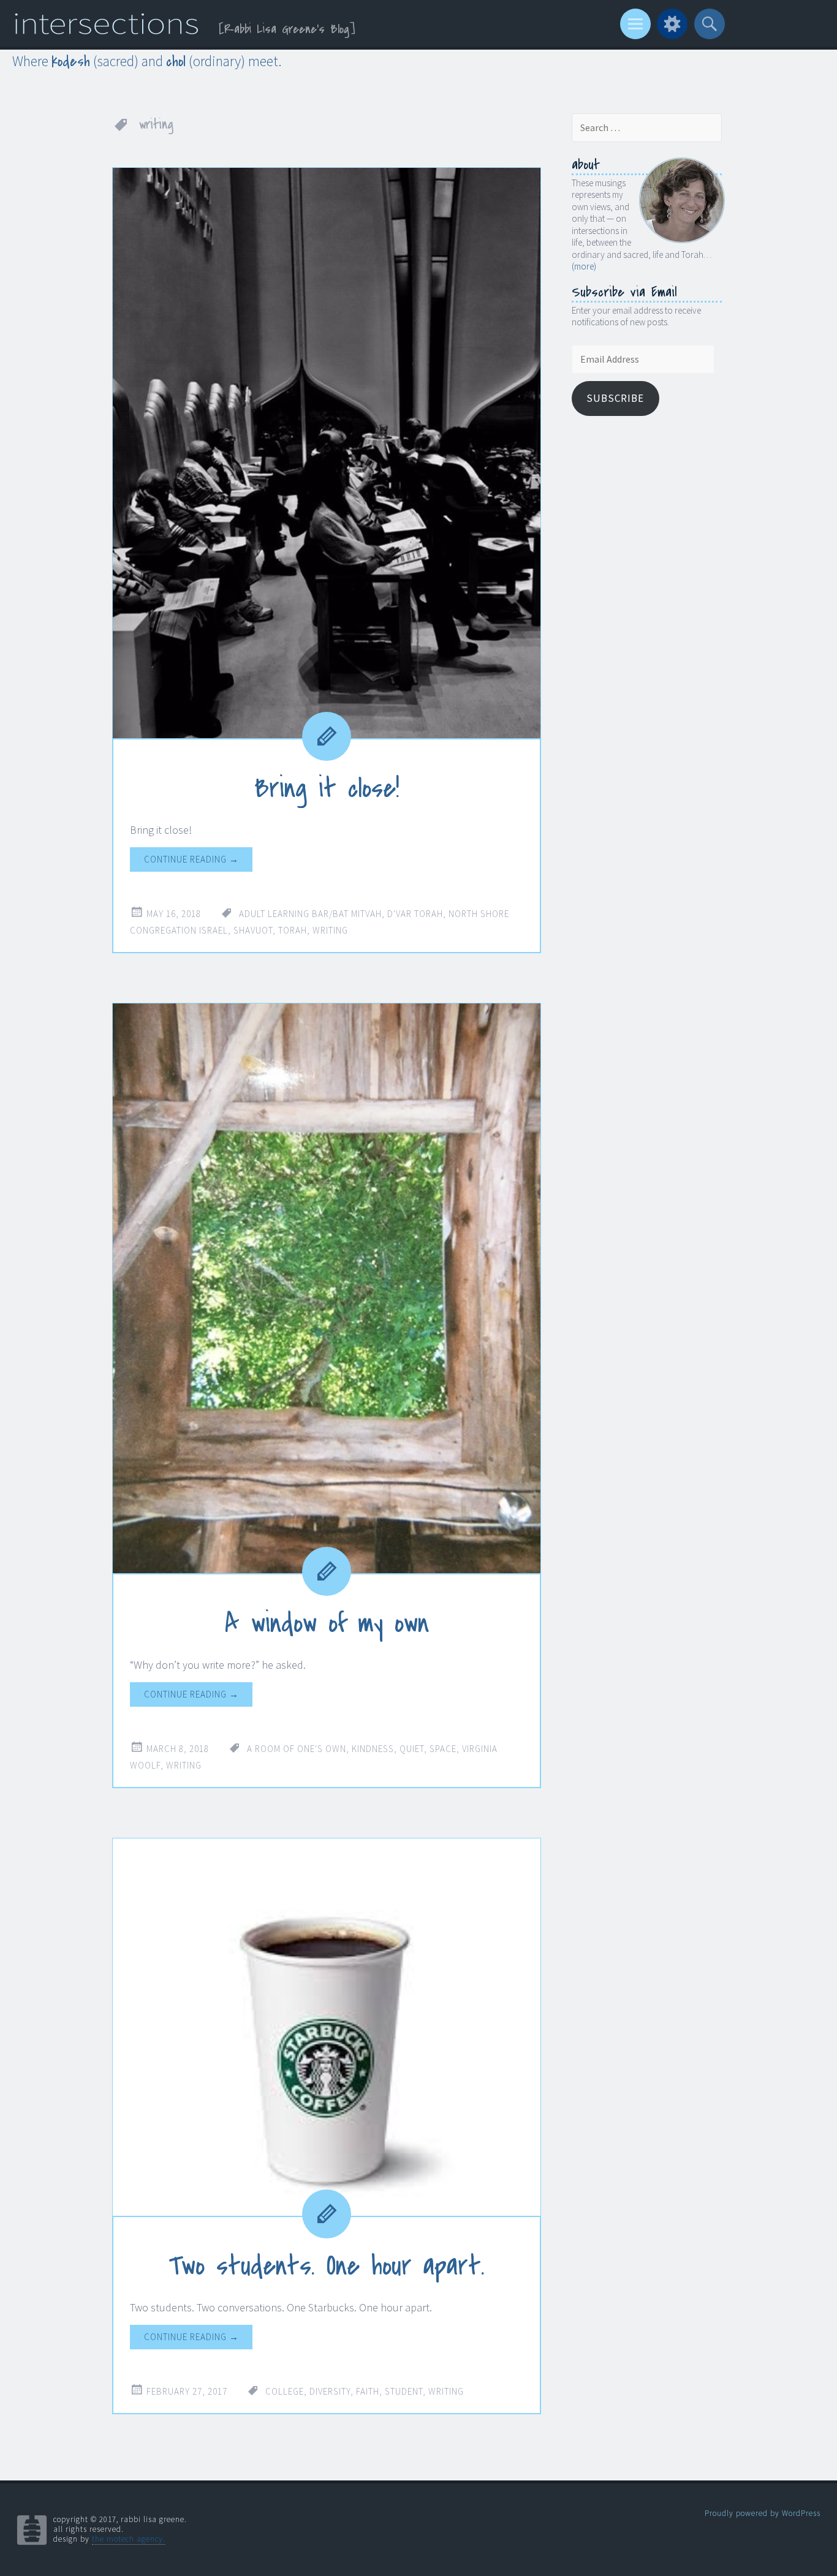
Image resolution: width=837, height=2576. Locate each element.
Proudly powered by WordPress (763, 2513)
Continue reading (191, 859)
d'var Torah (415, 914)
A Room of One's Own (297, 1749)
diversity (330, 2391)
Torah (293, 930)
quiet (412, 1749)
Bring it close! (327, 788)
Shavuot (253, 930)
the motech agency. (129, 2539)
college (285, 2391)
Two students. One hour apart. (327, 2266)
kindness (373, 1749)
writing (330, 930)
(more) (584, 266)
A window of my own (327, 1623)
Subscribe (615, 398)
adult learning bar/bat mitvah (310, 914)
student (404, 2391)
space (443, 1749)
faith (368, 2391)
